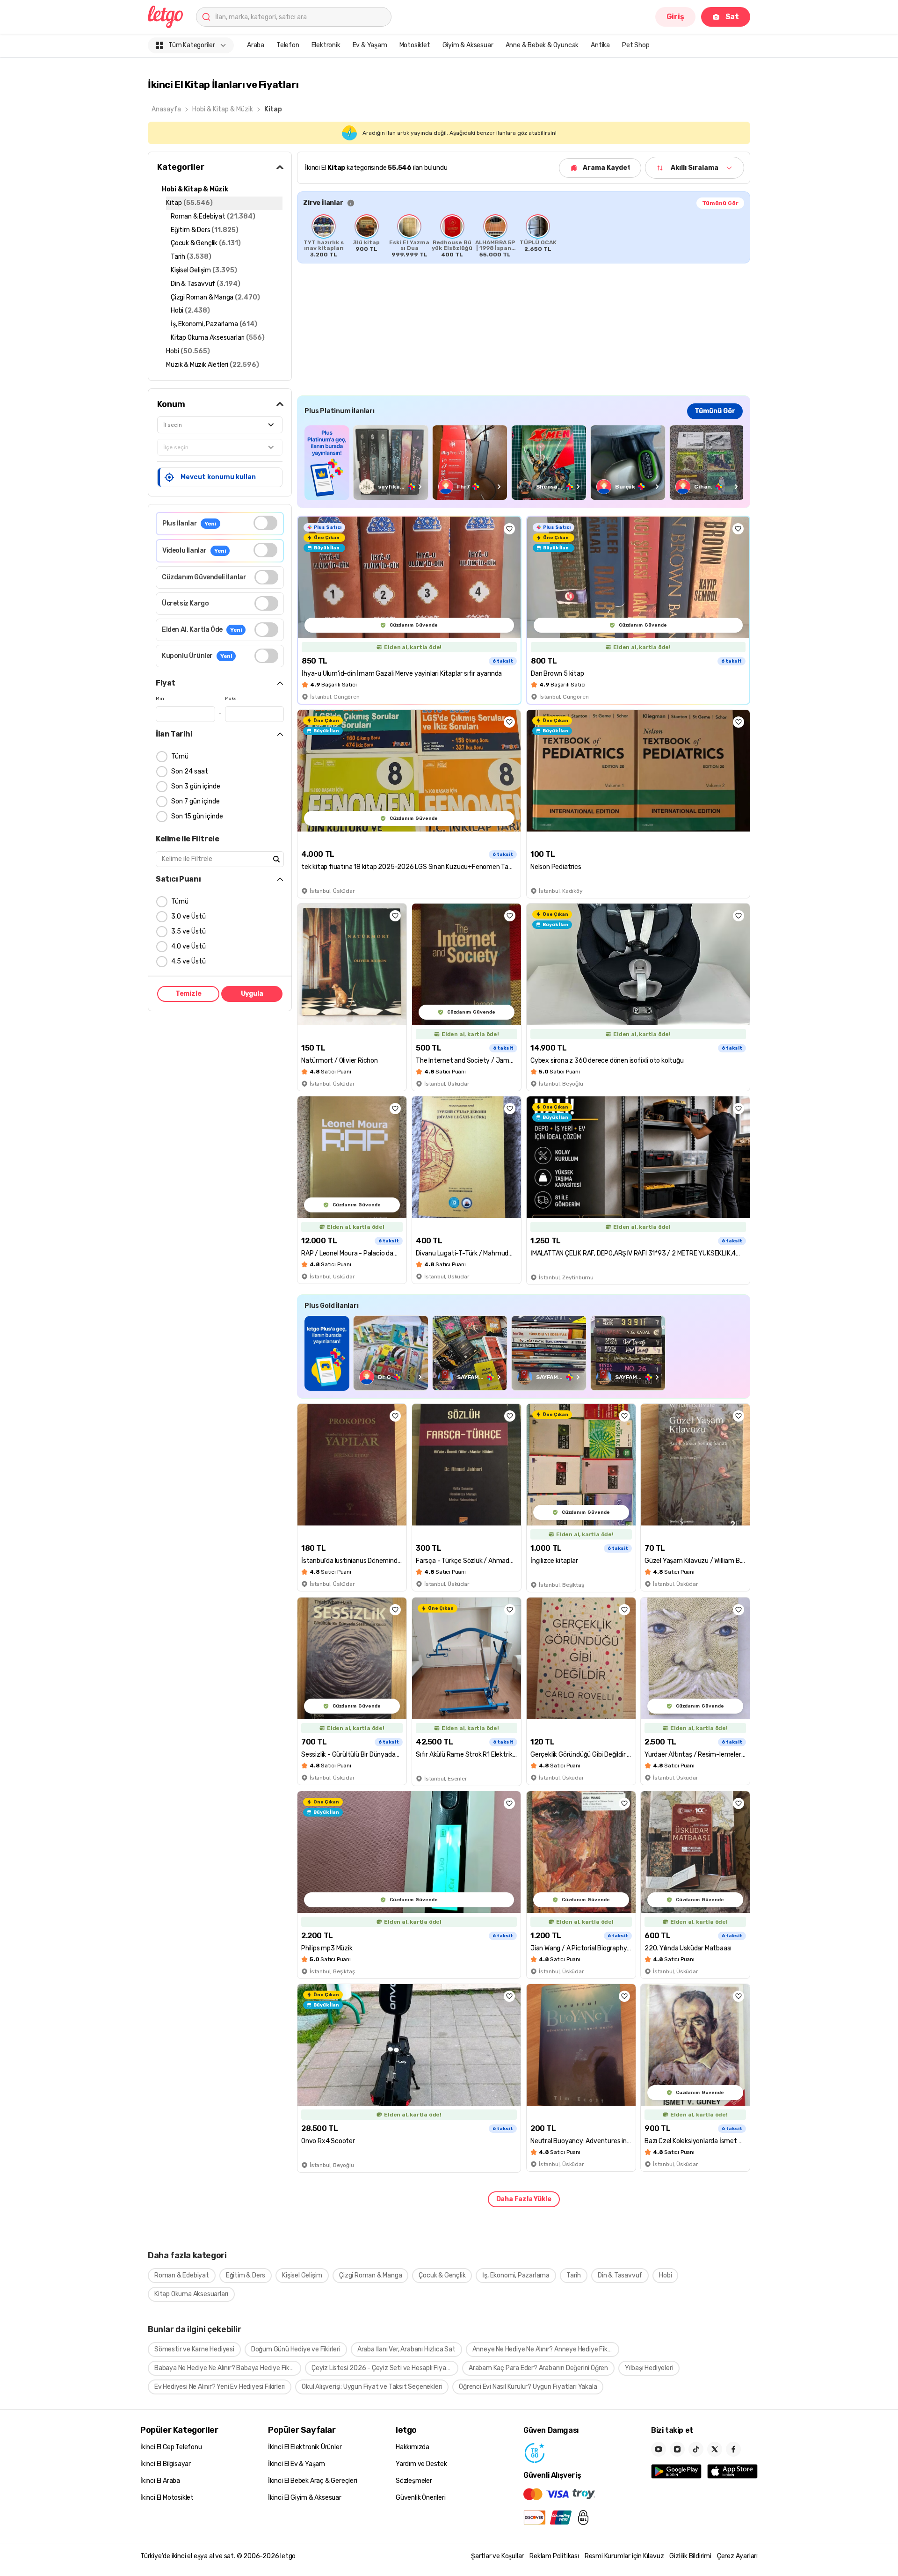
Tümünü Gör (720, 203)
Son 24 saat (190, 771)
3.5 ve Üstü (188, 931)
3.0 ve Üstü (188, 916)
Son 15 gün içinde (197, 816)
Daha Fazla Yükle (524, 2199)
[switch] (265, 523)
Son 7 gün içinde (196, 801)
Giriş (675, 17)
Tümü (180, 756)
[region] (524, 236)
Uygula (252, 994)
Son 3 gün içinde (196, 786)
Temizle (188, 994)
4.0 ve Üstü (188, 946)
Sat (732, 17)
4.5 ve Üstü (188, 961)
